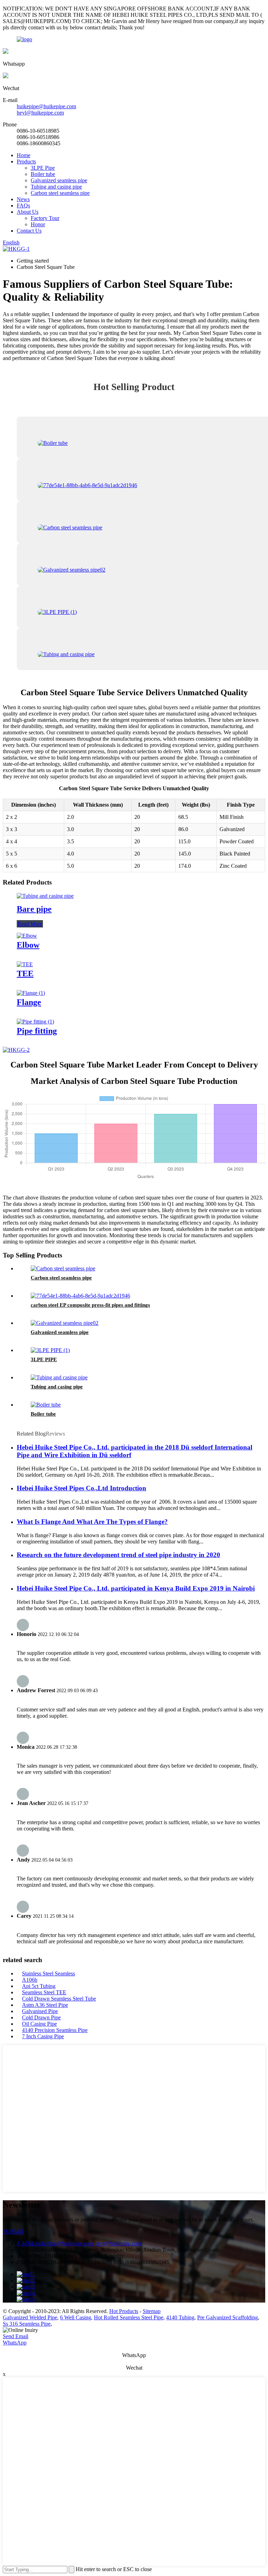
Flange (29, 1002)
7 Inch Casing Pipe (43, 2036)
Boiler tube (43, 174)
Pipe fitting (37, 1031)
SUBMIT (13, 2232)
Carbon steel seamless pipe (60, 193)
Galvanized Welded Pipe (30, 2317)
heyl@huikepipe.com (40, 113)
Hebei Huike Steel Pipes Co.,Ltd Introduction (81, 1488)
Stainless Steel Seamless (49, 1973)
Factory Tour (45, 218)
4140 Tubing (180, 2317)
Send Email (16, 2336)
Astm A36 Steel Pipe (45, 2005)
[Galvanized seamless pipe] (65, 1323)
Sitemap (152, 2311)
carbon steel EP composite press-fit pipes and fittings (90, 1305)
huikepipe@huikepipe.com (46, 106)
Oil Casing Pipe (39, 2024)
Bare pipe (34, 909)
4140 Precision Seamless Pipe (55, 2030)
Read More (30, 924)
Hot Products (124, 2311)
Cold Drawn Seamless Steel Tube (59, 1999)
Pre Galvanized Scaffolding (228, 2317)
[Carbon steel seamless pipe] (63, 1268)
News (23, 199)
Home (24, 155)
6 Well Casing (76, 2317)
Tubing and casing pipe (56, 187)
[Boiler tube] (46, 1405)
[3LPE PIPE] (50, 1350)
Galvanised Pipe (40, 2011)
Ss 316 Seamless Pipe (27, 2324)
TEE (25, 974)
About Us (28, 212)
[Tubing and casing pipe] (59, 1377)
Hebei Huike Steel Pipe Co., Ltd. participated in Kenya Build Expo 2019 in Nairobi (136, 1588)
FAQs (23, 206)
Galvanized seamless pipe (59, 180)
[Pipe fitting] (35, 1022)
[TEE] (25, 964)
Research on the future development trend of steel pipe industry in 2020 (118, 1555)
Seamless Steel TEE (44, 1992)
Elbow (28, 945)
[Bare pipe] (45, 896)
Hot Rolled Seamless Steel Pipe (129, 2317)
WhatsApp (15, 2343)
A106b (30, 1980)
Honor (38, 224)
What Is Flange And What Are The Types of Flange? (92, 1522)
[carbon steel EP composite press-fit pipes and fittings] (80, 1296)
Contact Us (29, 231)
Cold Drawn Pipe (41, 2017)
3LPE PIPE (44, 1359)
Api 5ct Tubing (39, 1986)
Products (26, 162)
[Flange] (31, 993)
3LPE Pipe (43, 168)
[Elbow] (27, 936)
